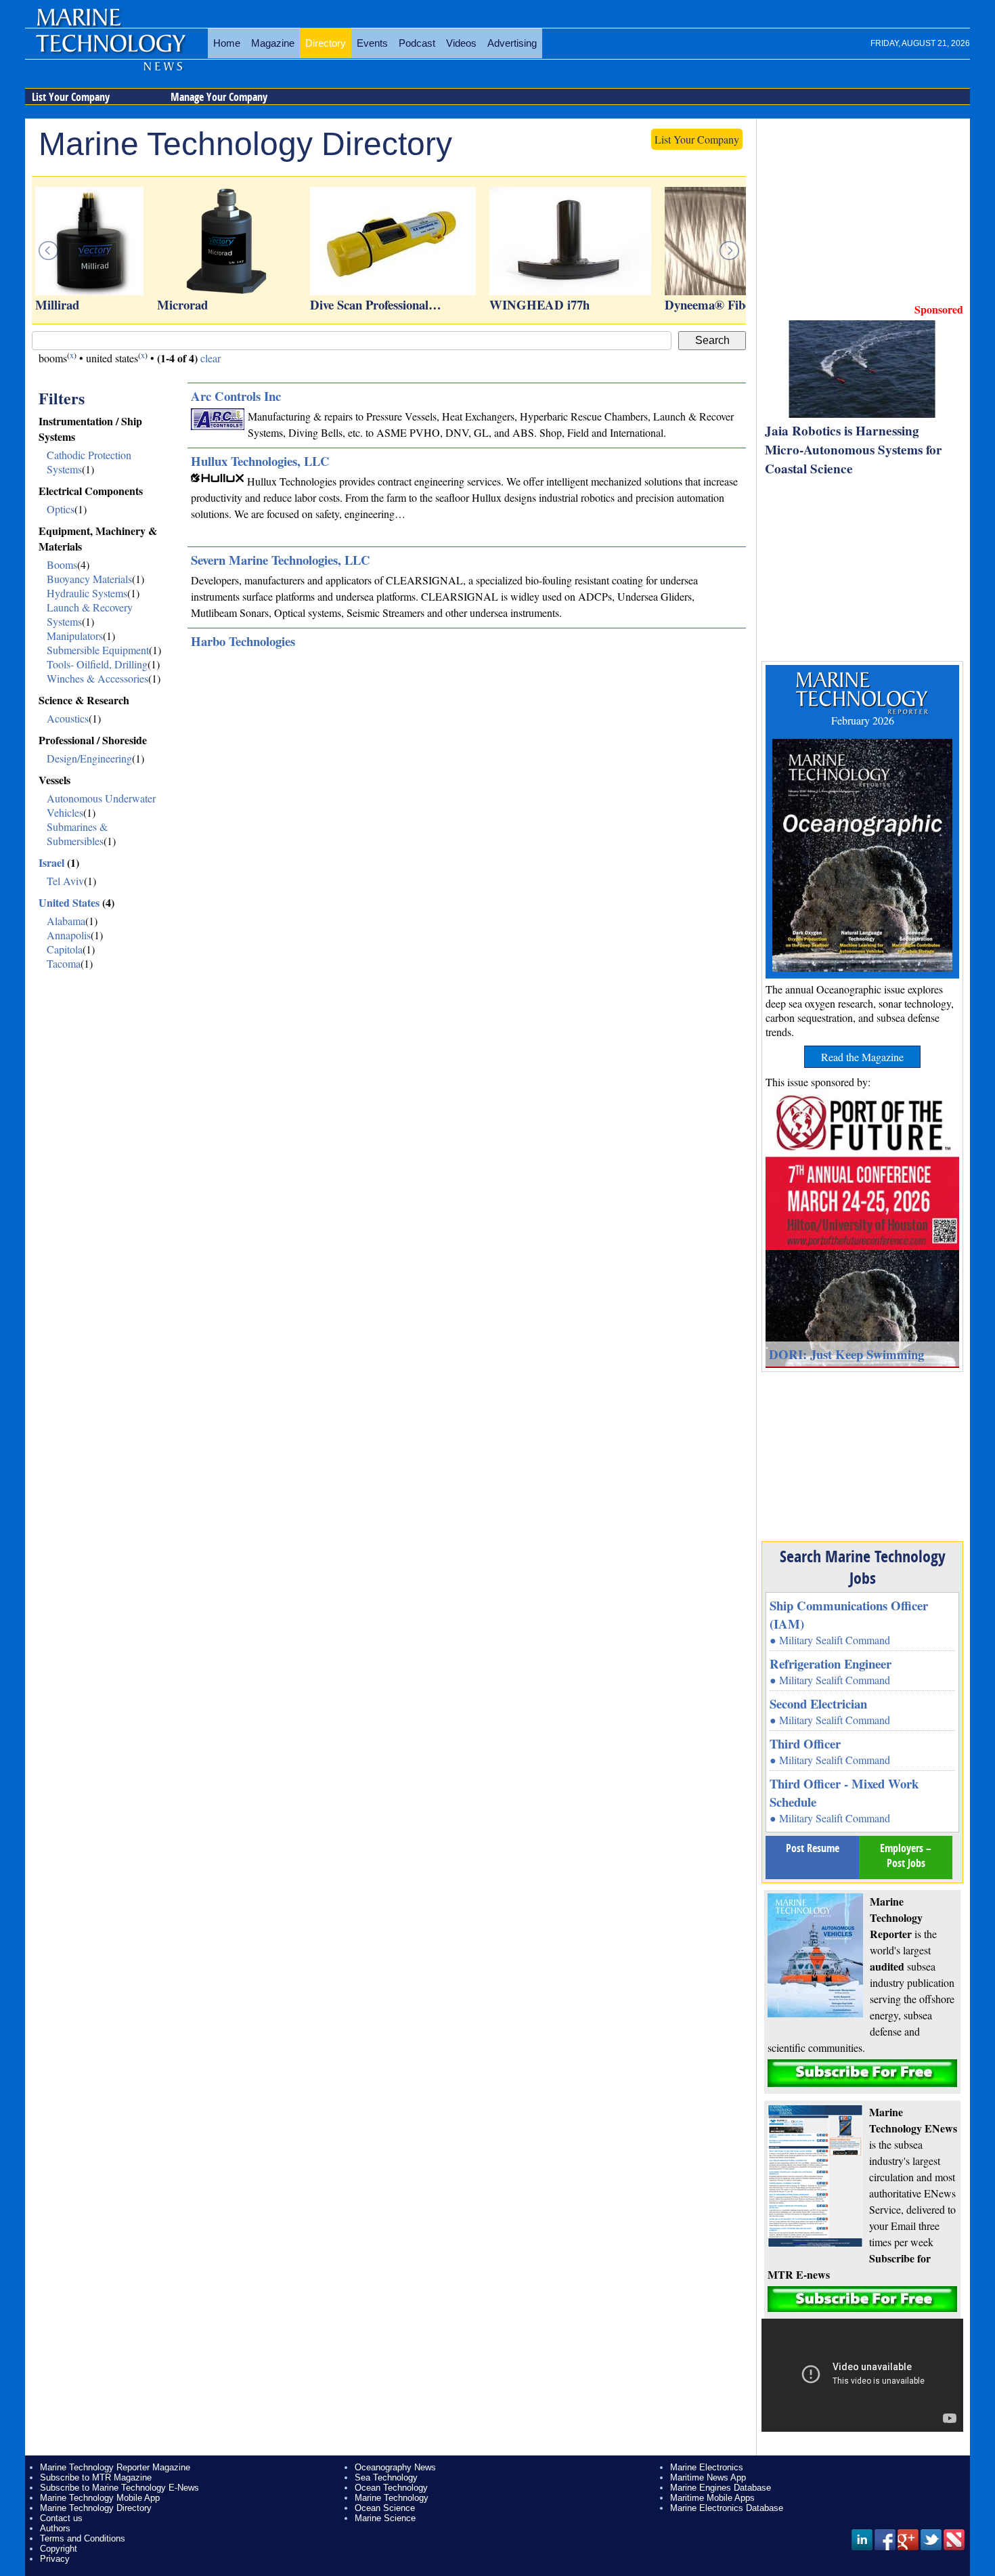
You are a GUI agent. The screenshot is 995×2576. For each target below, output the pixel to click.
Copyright (59, 2549)
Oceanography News (395, 2467)
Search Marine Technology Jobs (863, 1567)
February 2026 (863, 720)
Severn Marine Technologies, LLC (281, 560)
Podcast (417, 43)
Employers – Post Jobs (906, 1855)
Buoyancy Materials (89, 579)
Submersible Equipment (98, 650)
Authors (55, 2528)
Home (227, 43)
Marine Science (385, 2518)
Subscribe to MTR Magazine (96, 2477)
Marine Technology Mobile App (100, 2498)
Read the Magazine (862, 1057)
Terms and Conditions (83, 2538)
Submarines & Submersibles (77, 834)
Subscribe (862, 2073)
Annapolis (69, 935)
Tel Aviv (65, 881)
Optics (61, 509)
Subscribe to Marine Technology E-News (119, 2488)
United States (69, 902)
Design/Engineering (89, 758)
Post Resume (813, 1848)
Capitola (65, 949)
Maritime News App (708, 2477)
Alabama (66, 921)
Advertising (512, 43)
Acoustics (68, 718)
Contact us (61, 2518)
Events (372, 43)
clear (211, 358)
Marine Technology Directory (96, 2508)
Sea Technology (386, 2477)
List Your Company (71, 97)
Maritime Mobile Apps (712, 2498)
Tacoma (64, 963)
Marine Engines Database (721, 2488)
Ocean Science (385, 2508)
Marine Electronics (707, 2467)
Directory (326, 43)
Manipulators (75, 636)
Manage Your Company (219, 97)
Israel (51, 862)
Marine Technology (392, 2498)
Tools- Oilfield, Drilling (97, 664)
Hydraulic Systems (87, 593)
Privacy (55, 2559)
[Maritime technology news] (110, 51)
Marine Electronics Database (727, 2508)
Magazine (273, 43)
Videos (461, 43)
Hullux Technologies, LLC (260, 461)
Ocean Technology (391, 2488)
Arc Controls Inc (236, 396)
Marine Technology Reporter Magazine (115, 2467)
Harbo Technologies (243, 641)
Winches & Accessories (97, 678)
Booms (62, 564)
